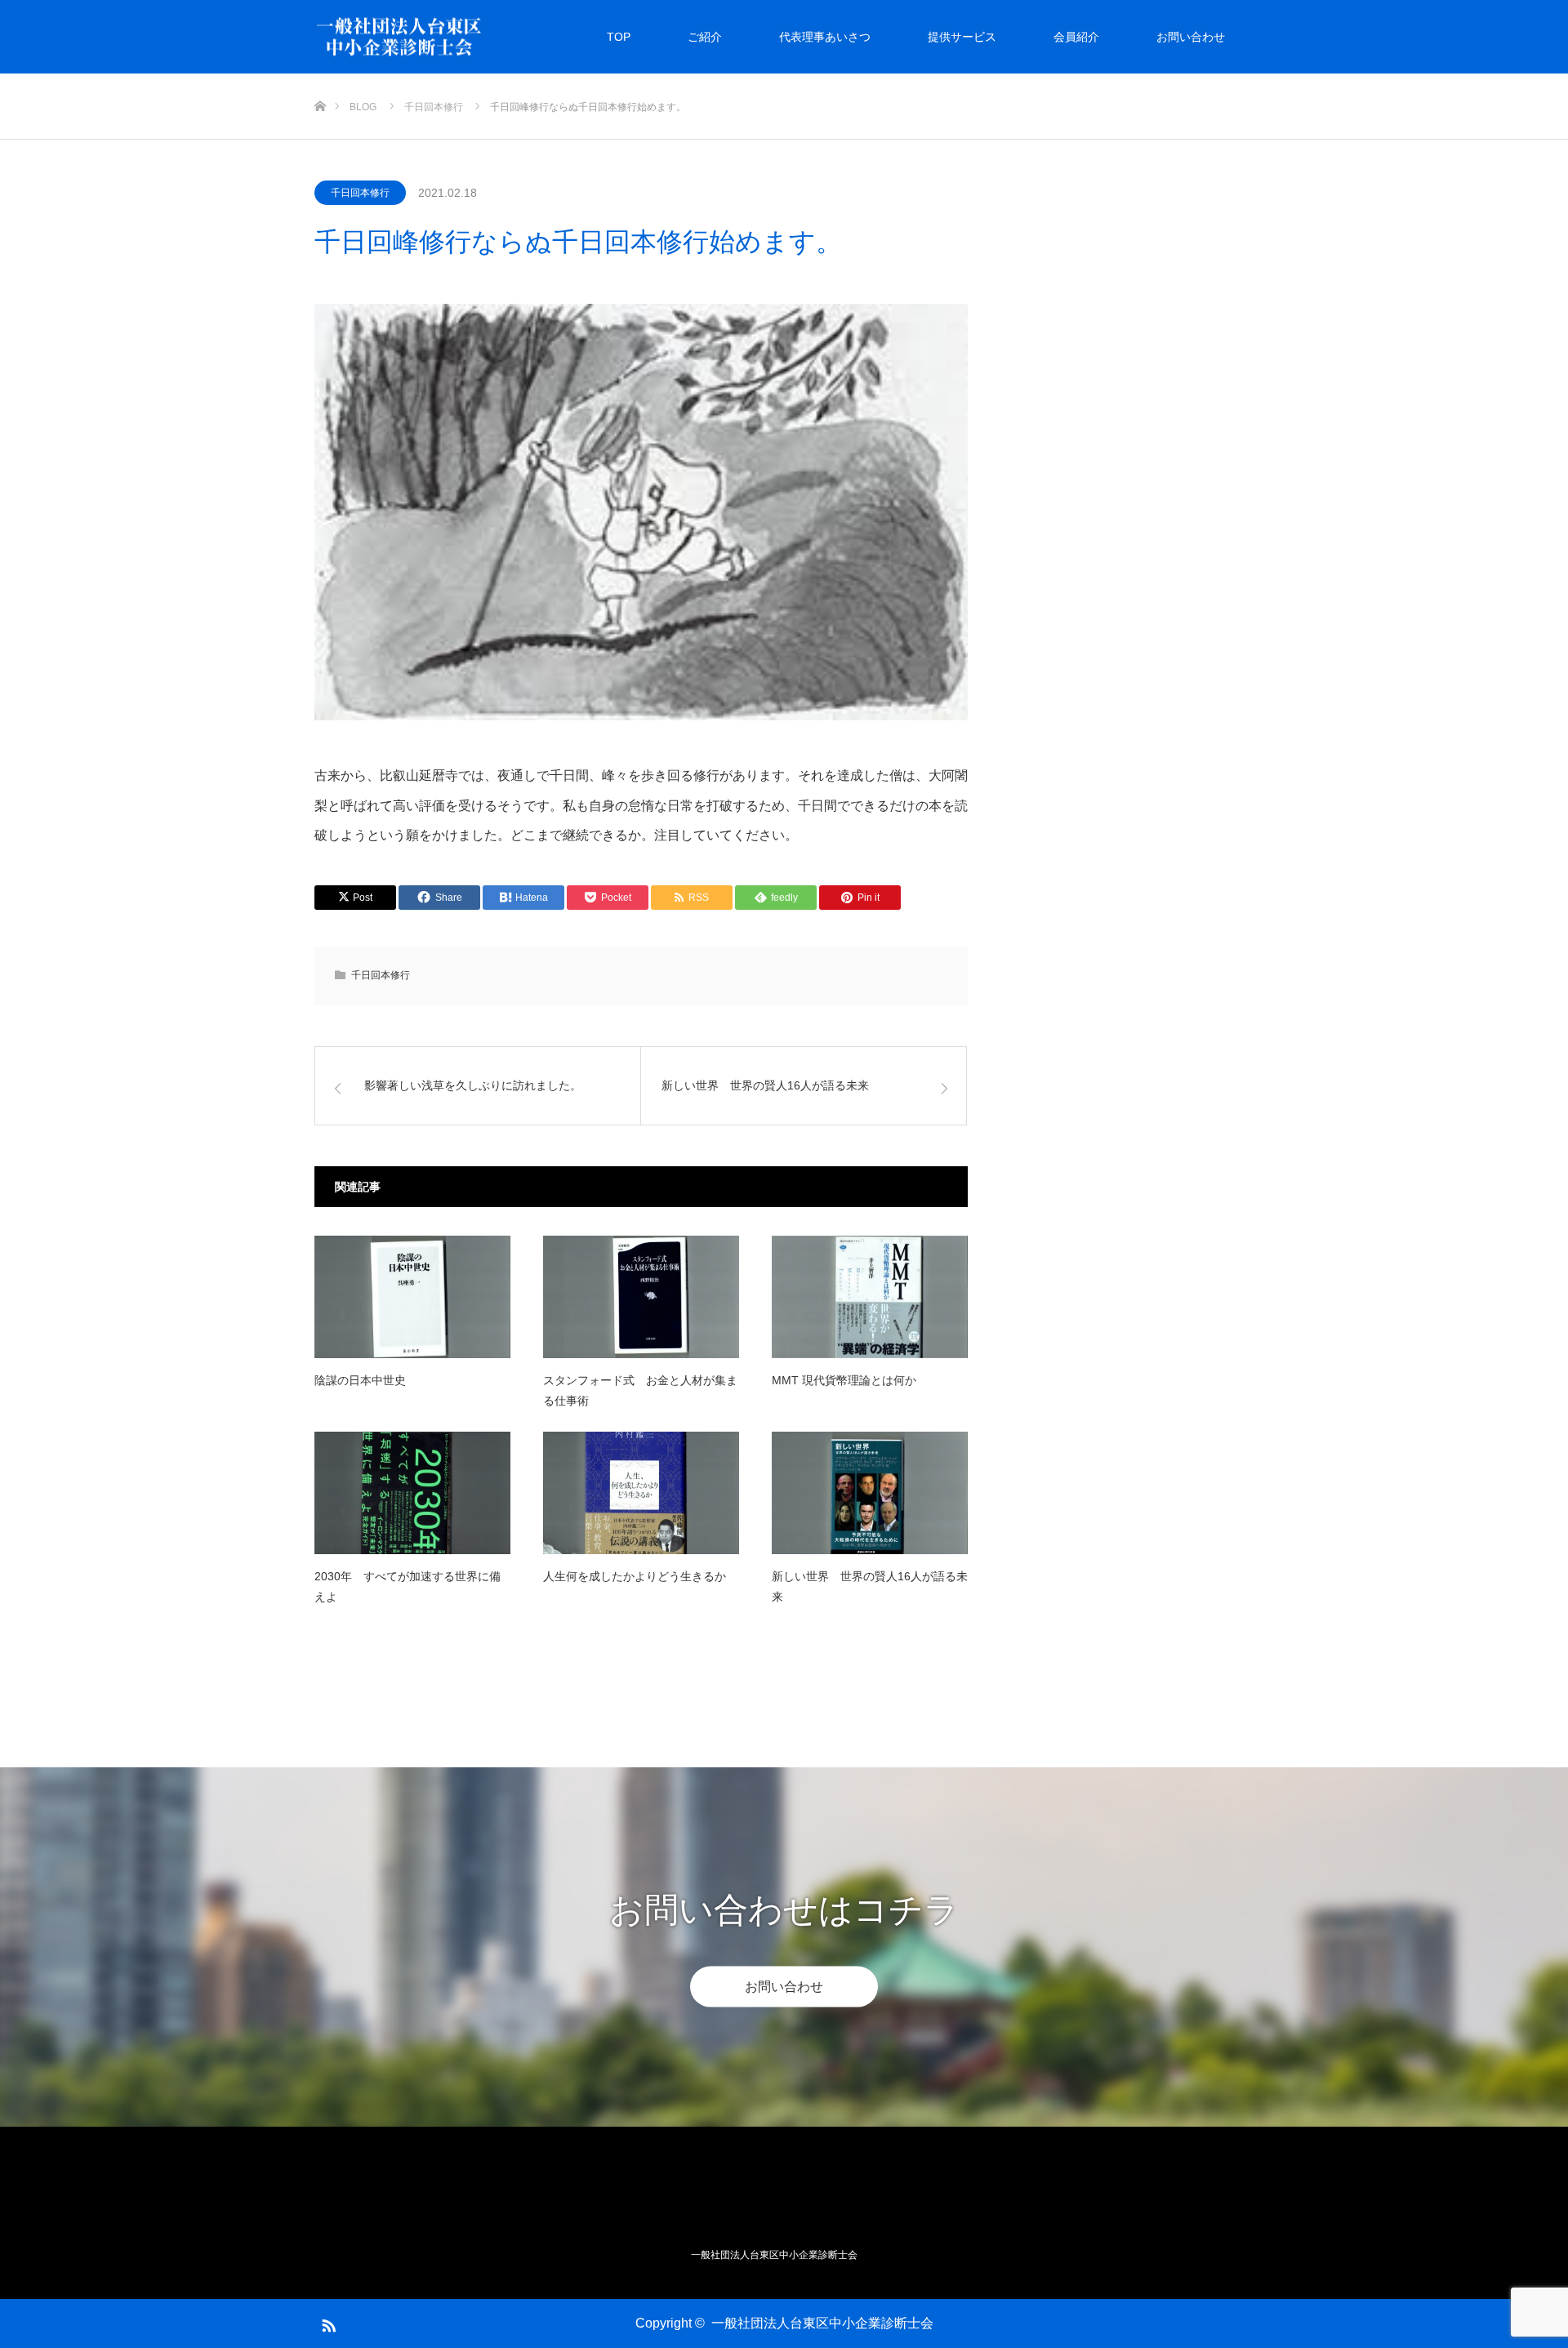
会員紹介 (1076, 37)
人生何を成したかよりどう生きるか (635, 1576)
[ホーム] (320, 80)
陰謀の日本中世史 (360, 1380)
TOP (619, 37)
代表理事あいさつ (825, 37)
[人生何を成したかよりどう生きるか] (641, 1493)
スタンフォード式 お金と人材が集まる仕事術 (640, 1390)
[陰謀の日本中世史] (412, 1297)
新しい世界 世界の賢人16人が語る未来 (870, 1586)
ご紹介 (705, 37)
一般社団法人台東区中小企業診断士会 (822, 2323)
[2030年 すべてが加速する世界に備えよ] (412, 1493)
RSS (327, 2323)
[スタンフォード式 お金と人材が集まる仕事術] (641, 1297)
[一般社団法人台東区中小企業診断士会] (483, 37)
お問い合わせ (1191, 37)
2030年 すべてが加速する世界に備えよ (408, 1586)
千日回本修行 (360, 193)
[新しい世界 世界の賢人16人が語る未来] (870, 1493)
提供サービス (962, 37)
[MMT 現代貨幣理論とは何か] (870, 1297)
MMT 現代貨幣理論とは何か (844, 1380)
